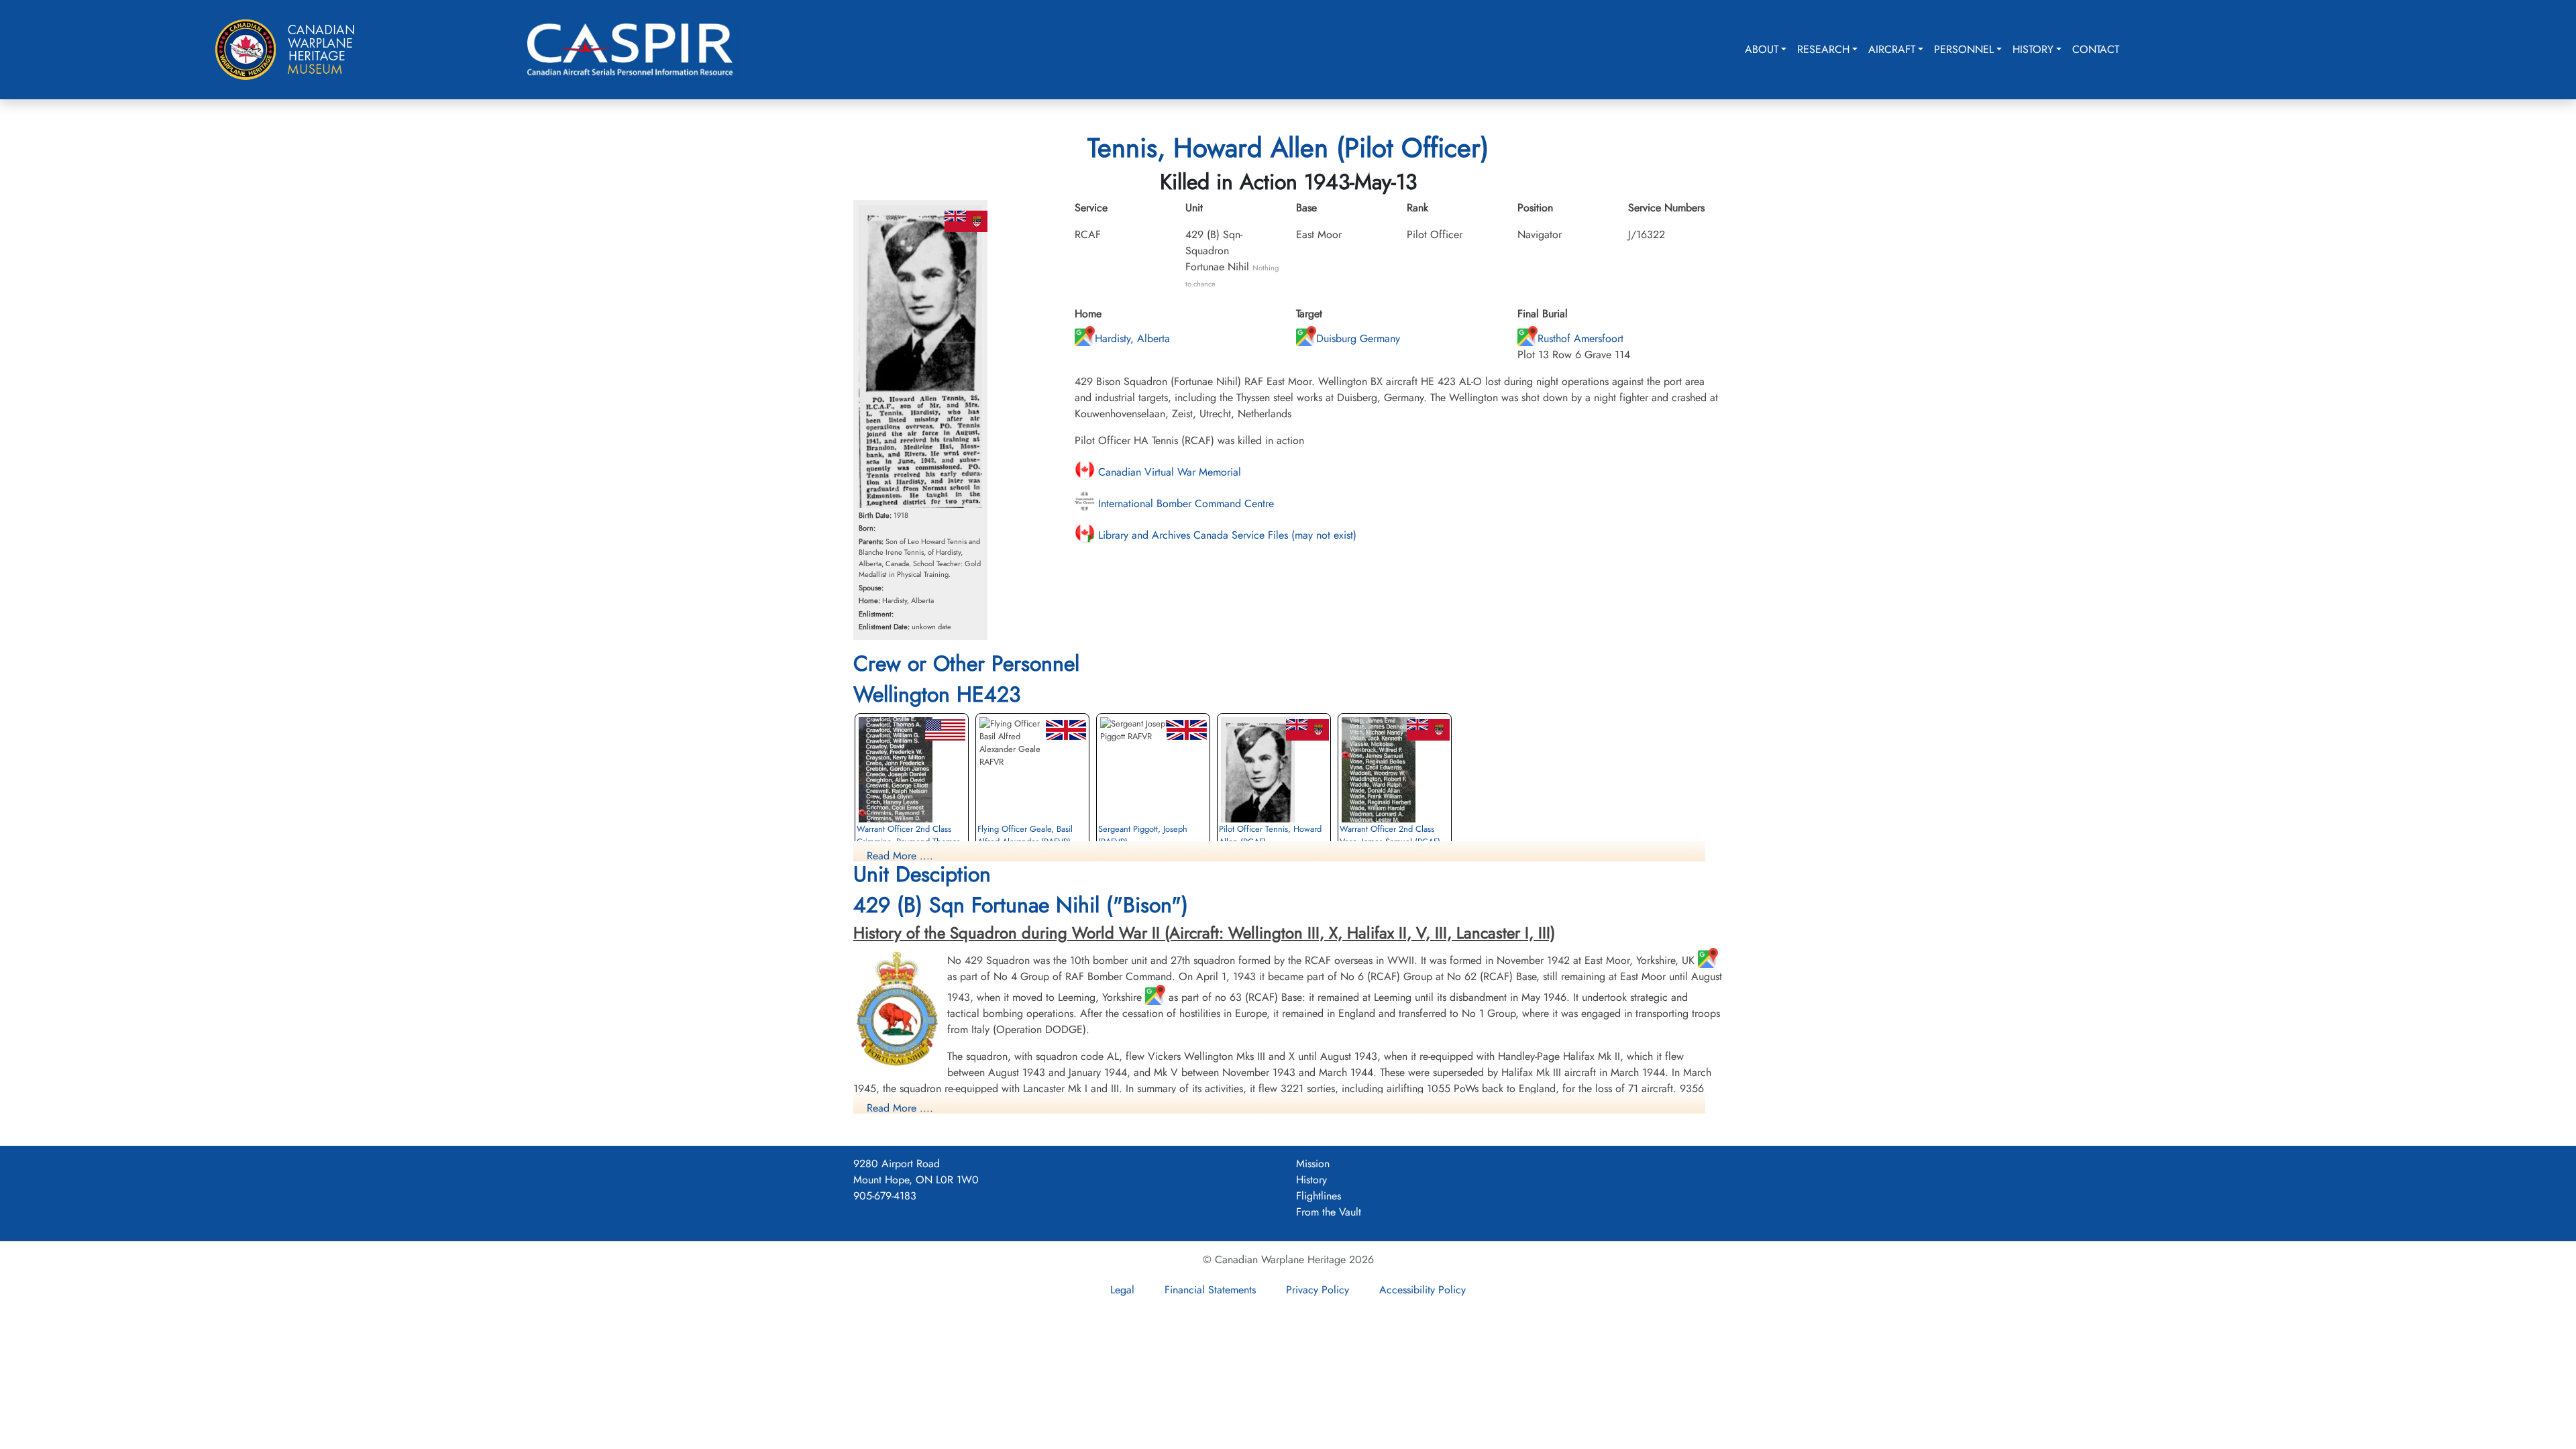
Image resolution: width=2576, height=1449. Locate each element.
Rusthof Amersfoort (1580, 338)
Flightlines (1319, 1196)
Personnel (1964, 49)
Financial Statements (1210, 1290)
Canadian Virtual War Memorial (1168, 472)
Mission (1313, 1164)
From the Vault (1329, 1212)
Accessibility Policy (1423, 1290)
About (1762, 49)
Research (1823, 49)
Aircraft (1892, 49)
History (2033, 49)
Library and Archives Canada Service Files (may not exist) (1226, 535)
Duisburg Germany (1358, 338)
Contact (2096, 49)
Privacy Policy (1318, 1290)
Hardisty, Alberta (1132, 338)
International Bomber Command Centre (1184, 503)
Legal (1122, 1290)
